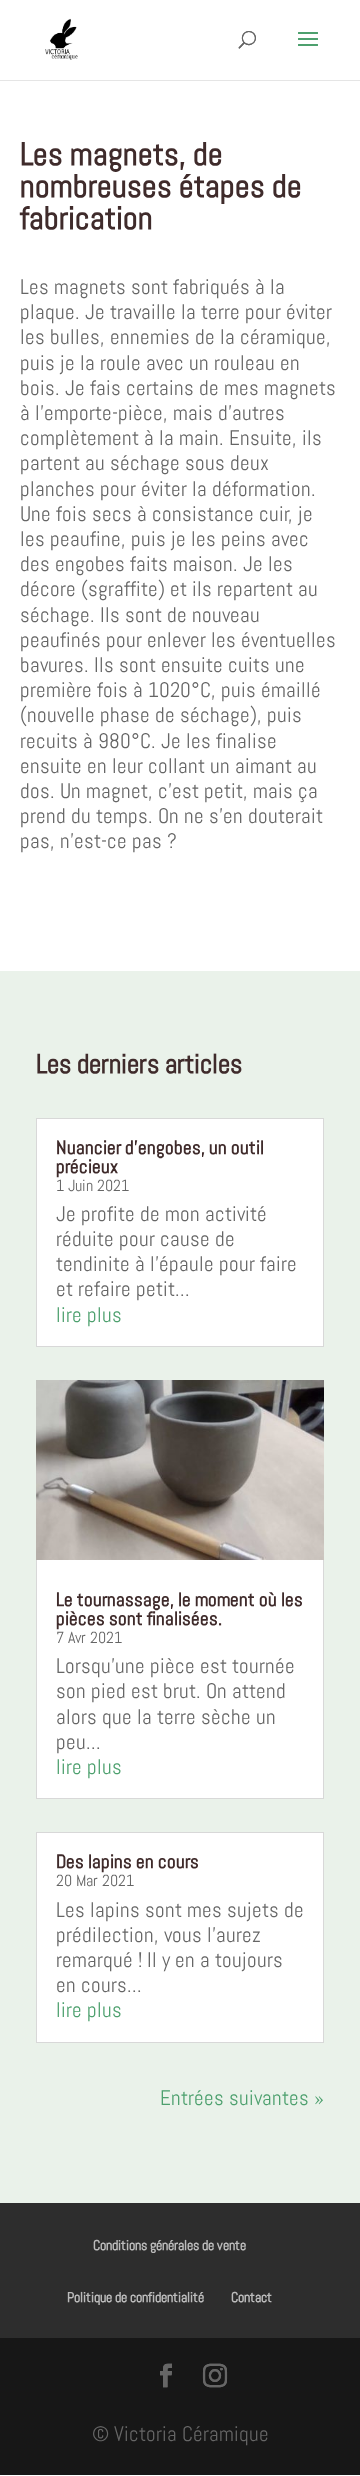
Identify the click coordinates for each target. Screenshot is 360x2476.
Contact (251, 2297)
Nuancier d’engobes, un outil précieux (160, 1157)
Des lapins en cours (127, 1861)
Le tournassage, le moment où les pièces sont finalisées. (179, 1609)
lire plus (89, 1314)
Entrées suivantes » (242, 2097)
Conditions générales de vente (169, 2245)
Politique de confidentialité (135, 2297)
